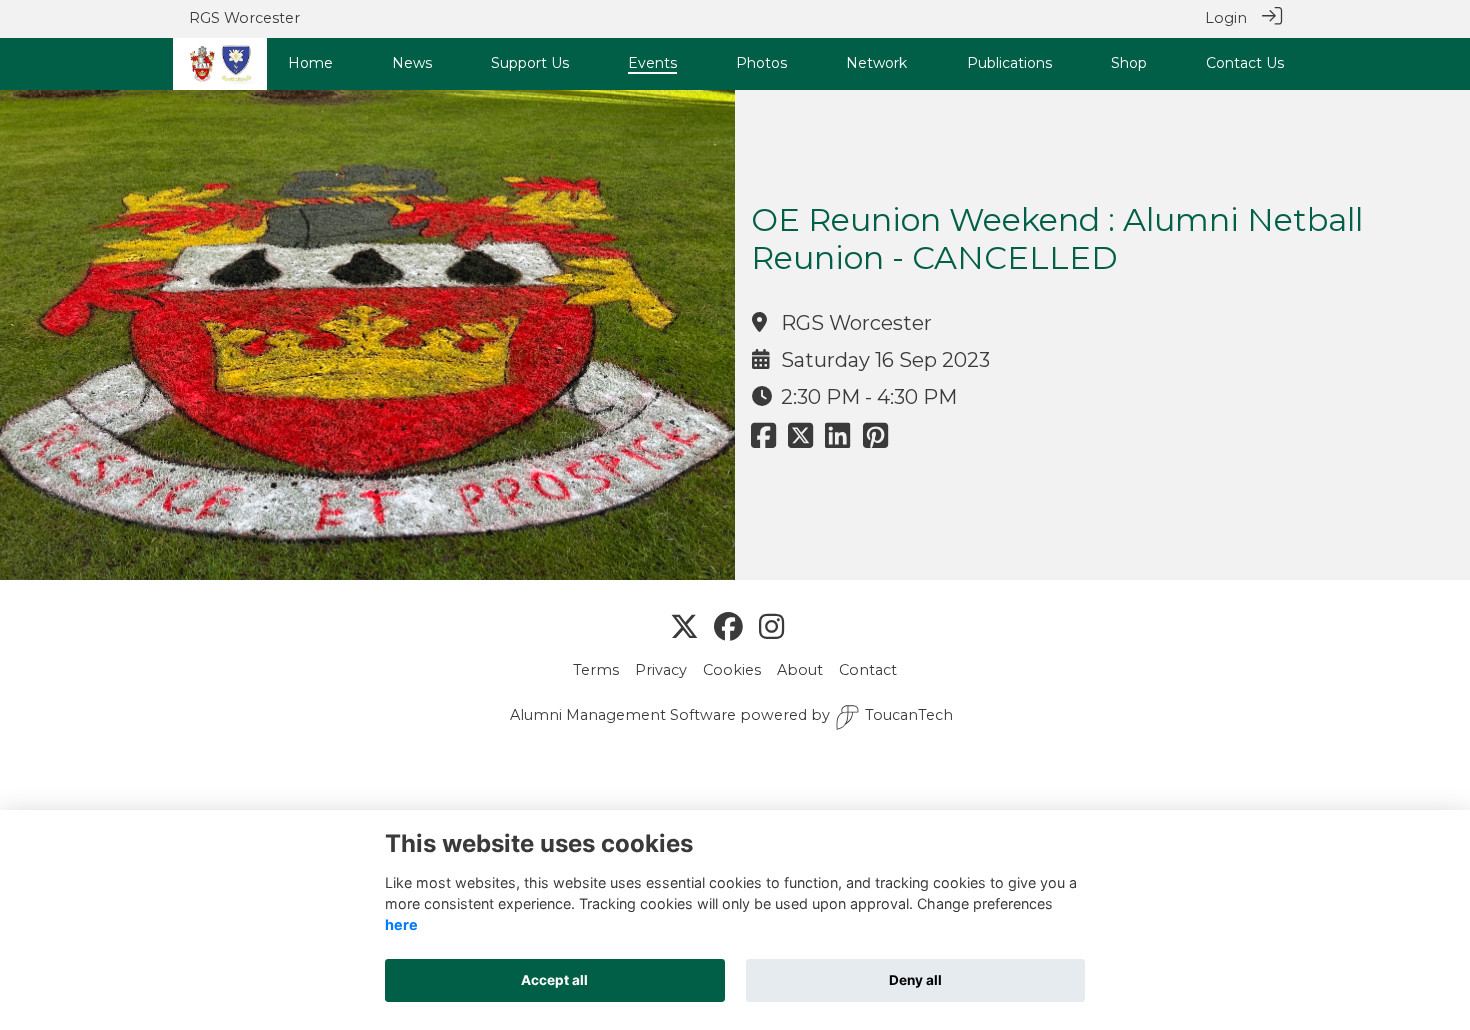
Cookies (732, 670)
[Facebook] (728, 628)
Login (1226, 18)
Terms (596, 670)
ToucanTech (909, 715)
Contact (868, 670)
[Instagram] (771, 628)
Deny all (915, 980)
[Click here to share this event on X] (800, 441)
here (401, 924)
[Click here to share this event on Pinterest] (875, 441)
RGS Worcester (244, 18)
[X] (684, 628)
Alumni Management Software (623, 715)
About (800, 670)
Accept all (554, 980)
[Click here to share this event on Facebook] (763, 441)
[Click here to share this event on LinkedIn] (837, 441)
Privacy (661, 670)
